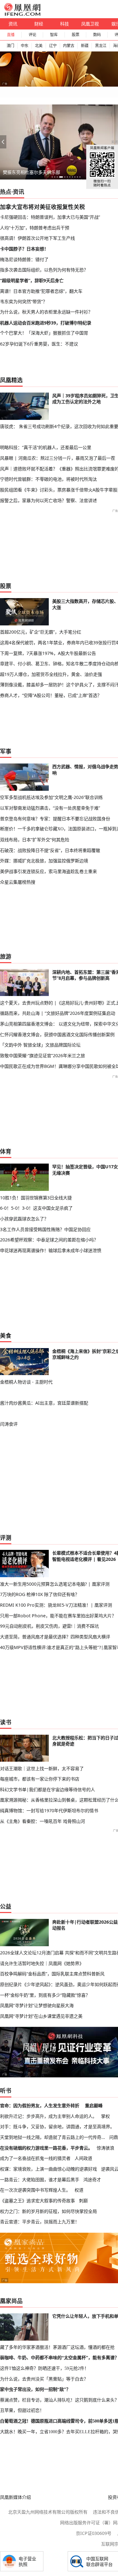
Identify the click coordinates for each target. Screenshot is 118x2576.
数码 (97, 35)
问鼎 (114, 2137)
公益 (6, 1906)
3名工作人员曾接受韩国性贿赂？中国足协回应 (45, 1229)
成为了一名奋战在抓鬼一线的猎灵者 (35, 2158)
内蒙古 (69, 46)
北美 (39, 46)
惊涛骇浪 (105, 2148)
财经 (39, 24)
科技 (65, 24)
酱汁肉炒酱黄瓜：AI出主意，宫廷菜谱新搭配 (44, 1403)
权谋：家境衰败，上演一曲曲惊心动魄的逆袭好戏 (48, 2169)
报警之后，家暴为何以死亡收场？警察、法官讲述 (48, 500)
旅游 (6, 956)
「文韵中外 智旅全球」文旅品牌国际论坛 (40, 1045)
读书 (6, 1722)
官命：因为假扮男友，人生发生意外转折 (40, 2105)
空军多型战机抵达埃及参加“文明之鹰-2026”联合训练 (51, 797)
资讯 (13, 24)
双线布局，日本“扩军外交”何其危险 (35, 840)
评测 (6, 1538)
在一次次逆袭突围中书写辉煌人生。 (35, 2190)
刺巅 (83, 2201)
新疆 (85, 46)
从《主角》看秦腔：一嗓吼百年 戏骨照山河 (42, 1821)
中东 (25, 46)
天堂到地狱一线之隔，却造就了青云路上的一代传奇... (53, 2137)
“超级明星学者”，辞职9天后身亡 (32, 280)
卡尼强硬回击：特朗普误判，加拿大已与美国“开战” (50, 217)
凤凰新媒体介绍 (15, 2497)
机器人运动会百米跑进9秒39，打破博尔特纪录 (46, 323)
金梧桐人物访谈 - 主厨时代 (26, 1382)
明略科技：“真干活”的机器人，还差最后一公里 (46, 447)
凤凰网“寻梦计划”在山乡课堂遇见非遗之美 (41, 2016)
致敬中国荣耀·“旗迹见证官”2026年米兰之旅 (42, 1055)
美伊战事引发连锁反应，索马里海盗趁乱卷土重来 (48, 871)
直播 (11, 35)
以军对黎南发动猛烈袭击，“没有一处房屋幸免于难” (50, 808)
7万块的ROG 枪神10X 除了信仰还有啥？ (40, 1594)
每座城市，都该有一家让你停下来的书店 (40, 1779)
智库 (54, 35)
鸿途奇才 (92, 2180)
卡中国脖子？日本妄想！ (24, 249)
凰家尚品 (11, 2301)
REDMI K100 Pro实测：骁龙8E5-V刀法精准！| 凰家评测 (56, 1605)
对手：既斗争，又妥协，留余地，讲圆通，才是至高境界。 (57, 2126)
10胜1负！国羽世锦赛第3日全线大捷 (36, 1198)
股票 (76, 35)
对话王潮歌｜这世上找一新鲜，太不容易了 (42, 1768)
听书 (6, 2091)
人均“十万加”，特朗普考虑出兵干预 (35, 228)
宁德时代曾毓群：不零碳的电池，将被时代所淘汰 (48, 479)
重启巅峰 (94, 2105)
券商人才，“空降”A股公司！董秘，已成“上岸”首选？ (51, 695)
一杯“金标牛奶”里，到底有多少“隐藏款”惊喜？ (45, 1995)
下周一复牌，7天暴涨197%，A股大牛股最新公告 (48, 653)
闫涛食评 (9, 1424)
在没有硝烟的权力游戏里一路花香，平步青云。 (46, 2148)
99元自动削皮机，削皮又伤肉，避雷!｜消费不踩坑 (49, 1626)
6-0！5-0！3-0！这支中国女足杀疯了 (36, 1208)
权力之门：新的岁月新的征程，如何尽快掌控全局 (48, 2211)
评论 (32, 35)
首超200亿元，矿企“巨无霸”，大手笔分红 (41, 632)
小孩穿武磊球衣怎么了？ (24, 1219)
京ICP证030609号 (94, 2533)
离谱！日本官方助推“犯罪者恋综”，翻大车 (41, 291)
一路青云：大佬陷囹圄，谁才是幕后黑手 (40, 2180)
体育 (6, 1151)
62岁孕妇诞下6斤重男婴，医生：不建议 (39, 344)
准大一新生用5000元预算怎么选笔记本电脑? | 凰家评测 (55, 1584)
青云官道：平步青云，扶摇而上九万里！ (40, 2222)
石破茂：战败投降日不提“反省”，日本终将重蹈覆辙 (50, 850)
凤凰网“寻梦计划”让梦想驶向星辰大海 (37, 2005)
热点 (6, 192)
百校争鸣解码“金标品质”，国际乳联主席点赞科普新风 (52, 1974)
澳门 (10, 46)
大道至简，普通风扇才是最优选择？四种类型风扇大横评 (55, 1637)
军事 (6, 751)
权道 (79, 2190)
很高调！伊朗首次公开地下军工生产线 (37, 238)
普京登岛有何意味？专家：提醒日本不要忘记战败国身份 (55, 819)
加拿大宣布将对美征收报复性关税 (42, 207)
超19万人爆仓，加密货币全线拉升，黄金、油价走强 (51, 674)
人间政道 (83, 2158)
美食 (6, 1336)
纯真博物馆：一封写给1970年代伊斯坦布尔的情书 (49, 1810)
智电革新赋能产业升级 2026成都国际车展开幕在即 (53, 172)
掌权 (105, 2116)
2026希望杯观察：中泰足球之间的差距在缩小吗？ (49, 1240)
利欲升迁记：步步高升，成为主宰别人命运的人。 (48, 2116)
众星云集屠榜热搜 (18, 882)
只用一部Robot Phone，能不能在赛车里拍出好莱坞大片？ (58, 1616)
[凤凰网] (22, 14)
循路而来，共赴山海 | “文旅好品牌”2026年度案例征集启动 (58, 1013)
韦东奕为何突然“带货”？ (24, 301)
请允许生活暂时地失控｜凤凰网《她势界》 (42, 1963)
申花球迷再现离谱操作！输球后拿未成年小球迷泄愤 (51, 1250)
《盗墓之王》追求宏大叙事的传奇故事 (37, 2201)
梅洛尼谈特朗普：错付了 (24, 259)
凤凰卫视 (90, 24)
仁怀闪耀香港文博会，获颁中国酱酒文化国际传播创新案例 (57, 1034)
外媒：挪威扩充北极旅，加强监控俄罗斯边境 (44, 861)
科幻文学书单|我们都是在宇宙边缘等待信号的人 (48, 1789)
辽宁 (53, 46)
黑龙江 (101, 46)
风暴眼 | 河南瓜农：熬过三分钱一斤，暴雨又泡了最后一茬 (58, 458)
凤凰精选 (11, 380)
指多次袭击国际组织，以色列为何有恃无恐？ (44, 270)
